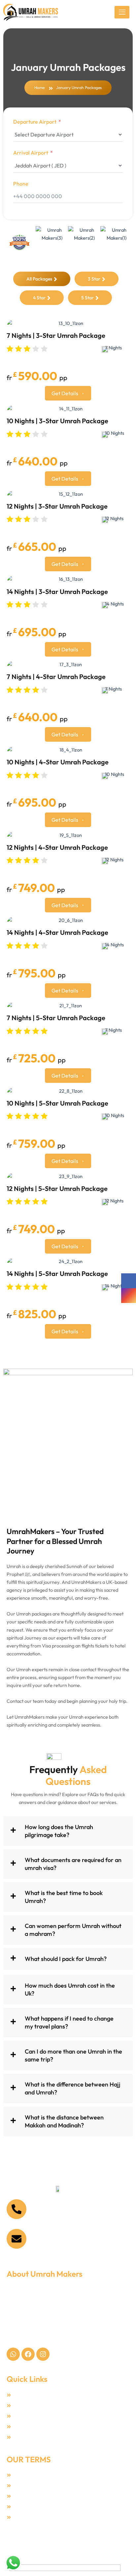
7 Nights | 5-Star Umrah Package (56, 1018)
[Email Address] (17, 2239)
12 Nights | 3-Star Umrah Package (57, 506)
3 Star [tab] (94, 279)
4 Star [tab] (39, 298)
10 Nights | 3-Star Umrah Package (57, 421)
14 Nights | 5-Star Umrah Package (57, 1273)
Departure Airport (35, 122)
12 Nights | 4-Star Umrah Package (57, 847)
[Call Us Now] (17, 2209)
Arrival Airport (31, 153)
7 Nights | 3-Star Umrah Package (56, 335)
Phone (21, 184)
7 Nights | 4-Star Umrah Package (56, 677)
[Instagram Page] (129, 1296)
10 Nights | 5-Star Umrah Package (57, 1103)
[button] (68, 1831)
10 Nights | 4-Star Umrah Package (58, 762)
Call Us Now (48, 2204)
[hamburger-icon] (122, 12)
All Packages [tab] (39, 279)
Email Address (51, 2234)
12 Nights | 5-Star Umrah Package (57, 1188)
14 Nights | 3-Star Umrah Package (57, 592)
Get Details (65, 393)
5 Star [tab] (87, 298)
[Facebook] (129, 1281)
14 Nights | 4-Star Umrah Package (57, 932)
